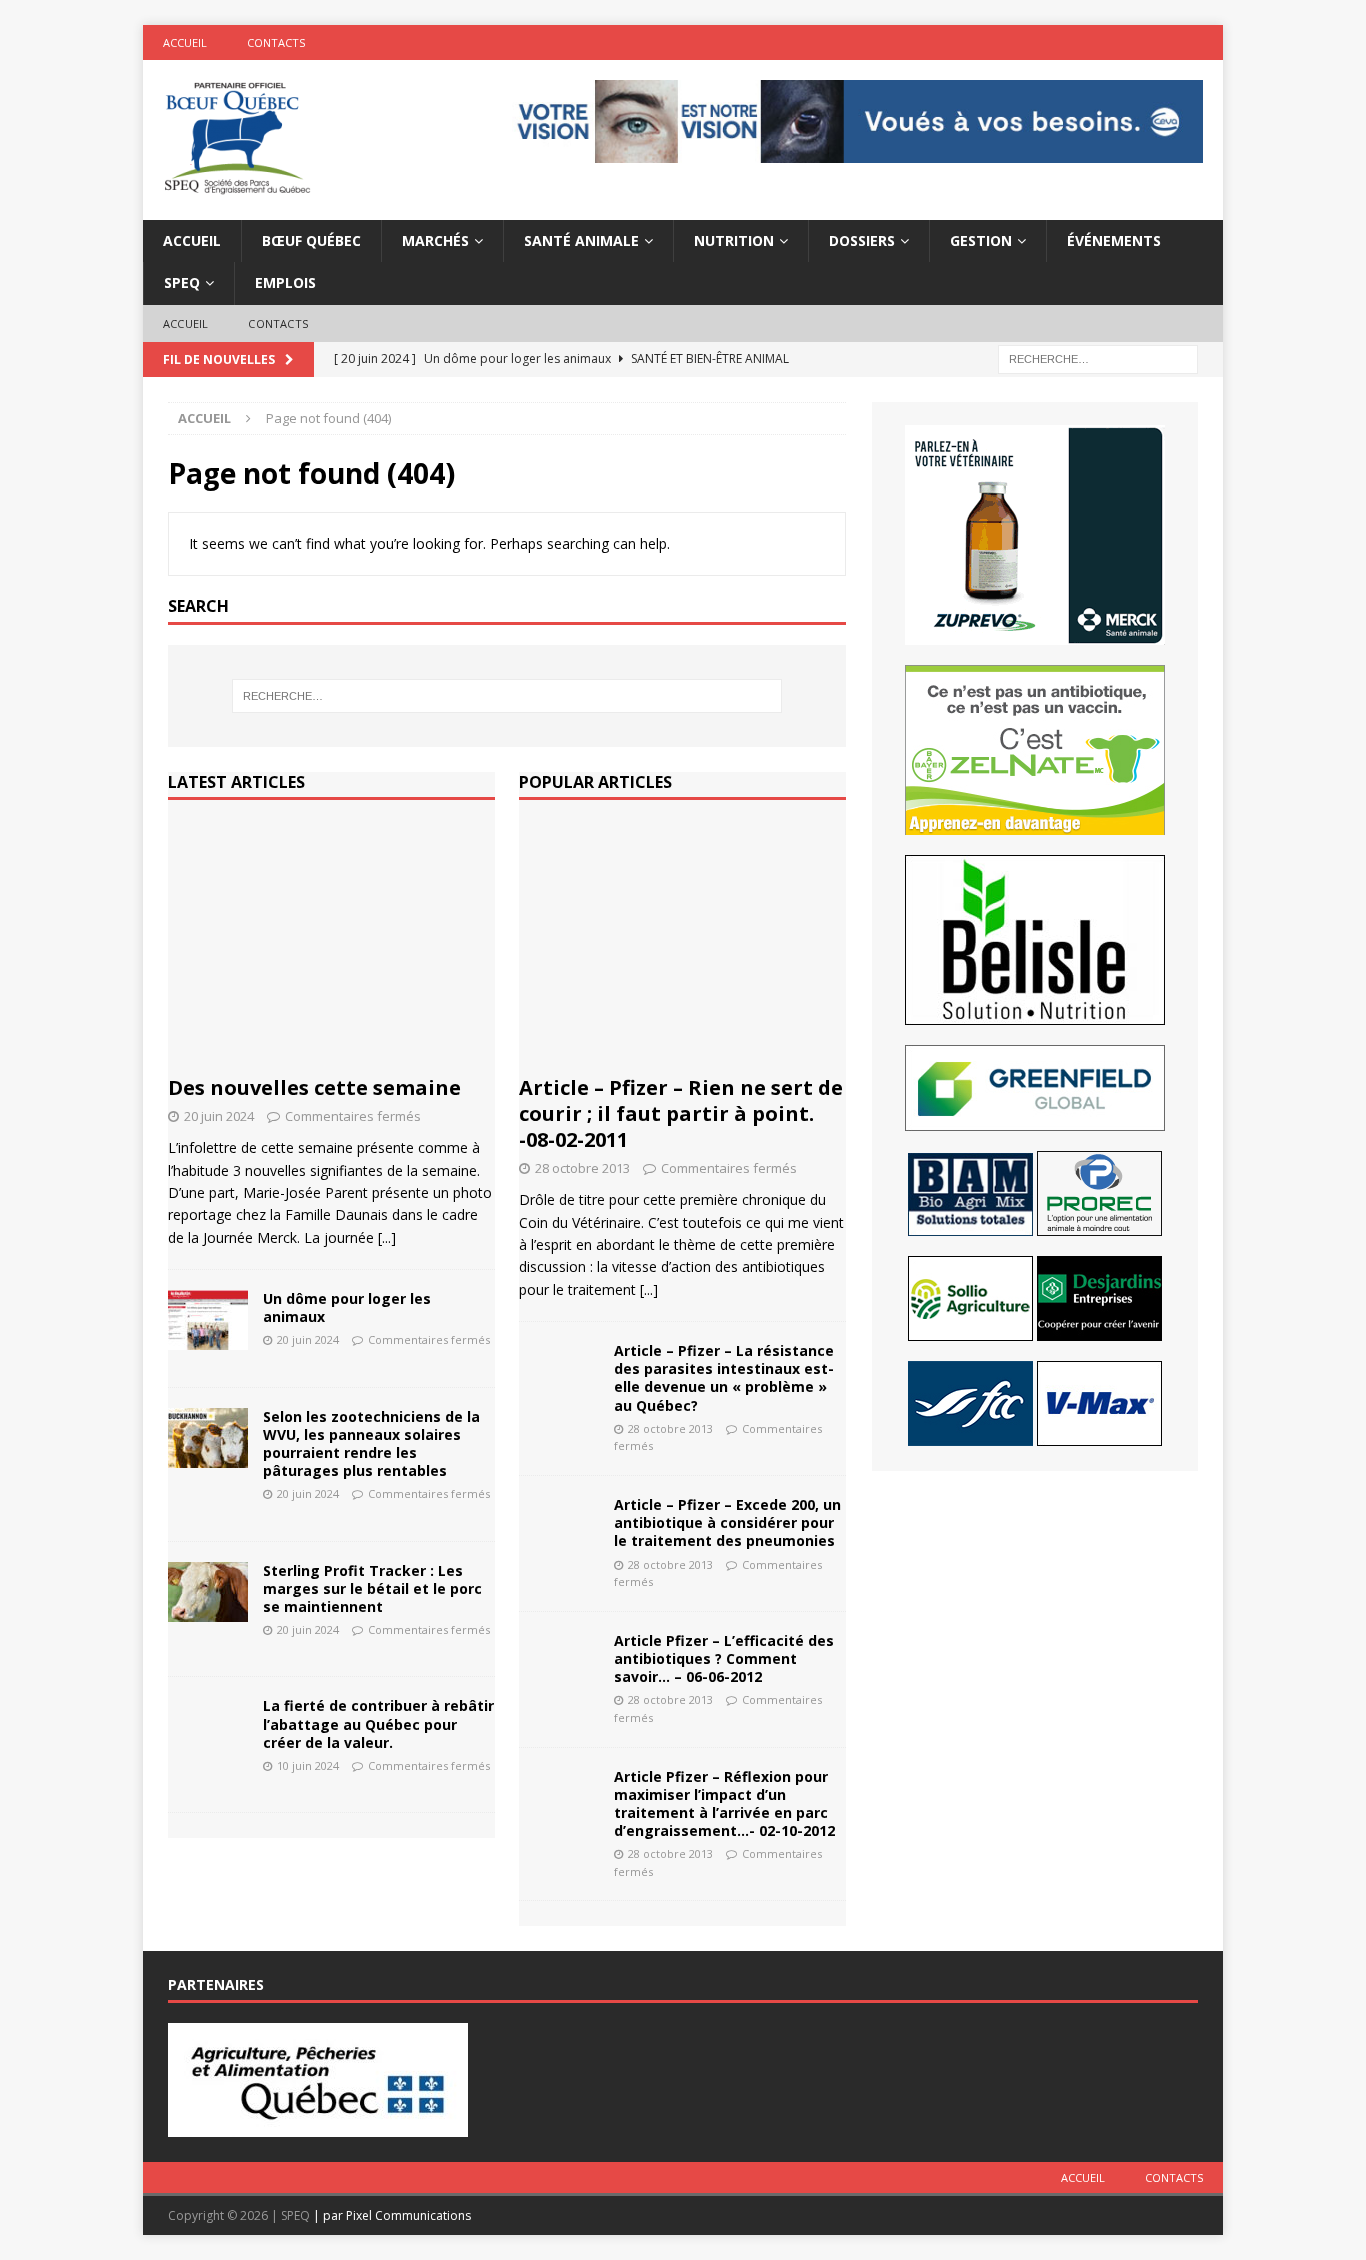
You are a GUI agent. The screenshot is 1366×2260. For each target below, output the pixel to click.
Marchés (435, 240)
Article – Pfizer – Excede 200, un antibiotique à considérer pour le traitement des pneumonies (727, 1522)
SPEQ (182, 282)
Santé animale (581, 240)
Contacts (276, 42)
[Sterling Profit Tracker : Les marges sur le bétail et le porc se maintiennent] (208, 1592)
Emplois (285, 282)
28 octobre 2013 (582, 1168)
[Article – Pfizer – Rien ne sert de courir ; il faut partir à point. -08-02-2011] (682, 942)
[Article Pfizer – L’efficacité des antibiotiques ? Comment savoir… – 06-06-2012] (559, 1662)
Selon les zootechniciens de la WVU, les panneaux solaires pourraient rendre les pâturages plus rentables (371, 1444)
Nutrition (734, 240)
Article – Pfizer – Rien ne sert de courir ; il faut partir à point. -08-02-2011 (681, 1113)
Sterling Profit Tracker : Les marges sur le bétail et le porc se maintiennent (372, 1588)
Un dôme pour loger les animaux (347, 1307)
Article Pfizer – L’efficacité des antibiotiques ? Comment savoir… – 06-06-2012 (724, 1658)
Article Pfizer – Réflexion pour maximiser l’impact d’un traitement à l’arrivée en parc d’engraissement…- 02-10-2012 (724, 1804)
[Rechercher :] (1098, 358)
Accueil (185, 42)
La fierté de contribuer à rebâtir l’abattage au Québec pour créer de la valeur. (378, 1723)
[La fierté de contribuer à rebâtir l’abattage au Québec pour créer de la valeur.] (208, 1727)
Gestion (981, 240)
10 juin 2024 (308, 1765)
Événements (1114, 240)
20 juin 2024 (219, 1116)
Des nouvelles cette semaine (314, 1087)
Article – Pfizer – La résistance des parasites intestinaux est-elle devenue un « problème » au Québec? (724, 1378)
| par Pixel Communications (392, 2215)
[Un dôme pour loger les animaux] (208, 1320)
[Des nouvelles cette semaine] (331, 942)
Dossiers (862, 240)
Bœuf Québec (311, 240)
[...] (387, 1237)
